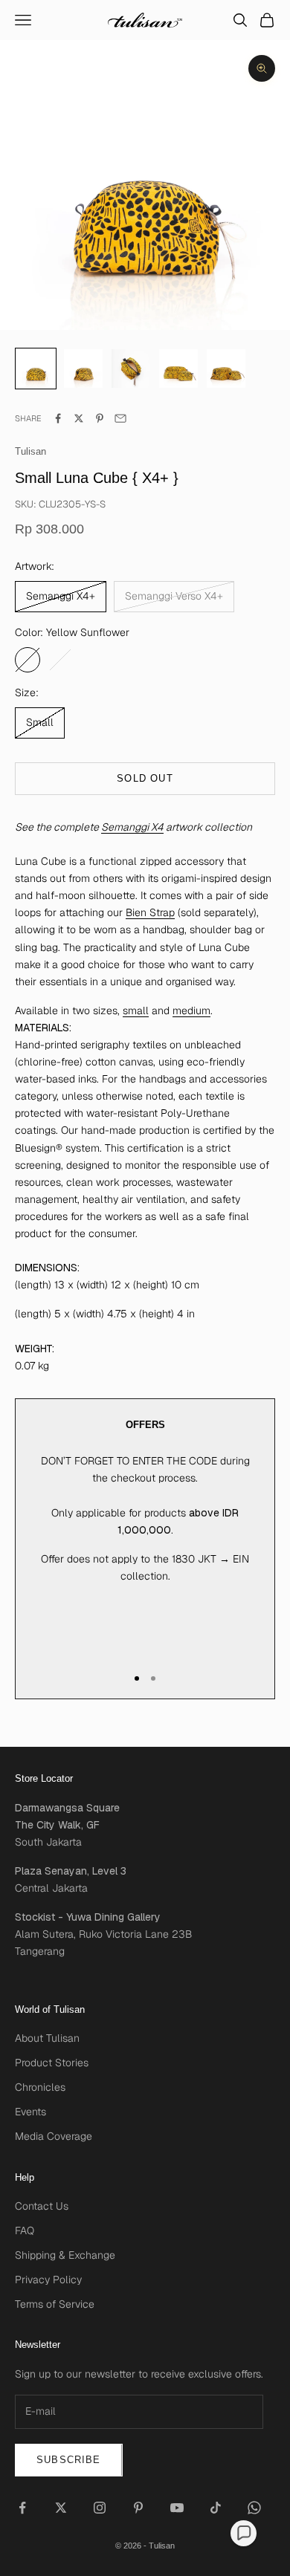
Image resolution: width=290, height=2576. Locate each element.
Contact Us (42, 2206)
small (136, 1010)
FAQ (25, 2231)
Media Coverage (54, 2136)
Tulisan (30, 451)
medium (191, 1010)
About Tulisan (47, 2038)
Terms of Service (55, 2304)
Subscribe (69, 2460)
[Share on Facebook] (58, 418)
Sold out (145, 778)
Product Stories (52, 2063)
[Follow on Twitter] (61, 2508)
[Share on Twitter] (79, 418)
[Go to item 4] (226, 369)
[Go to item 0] (36, 369)
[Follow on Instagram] (100, 2508)
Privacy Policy (48, 2280)
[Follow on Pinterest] (138, 2508)
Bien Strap (150, 912)
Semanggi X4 (132, 827)
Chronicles (40, 2087)
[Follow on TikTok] (216, 2508)
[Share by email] (120, 418)
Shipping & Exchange (65, 2255)
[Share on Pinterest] (100, 418)
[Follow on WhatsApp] (254, 2508)
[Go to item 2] (131, 369)
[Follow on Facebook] (22, 2508)
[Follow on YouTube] (177, 2508)
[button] (244, 2533)
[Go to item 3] (178, 369)
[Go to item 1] (83, 369)
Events (30, 2112)
